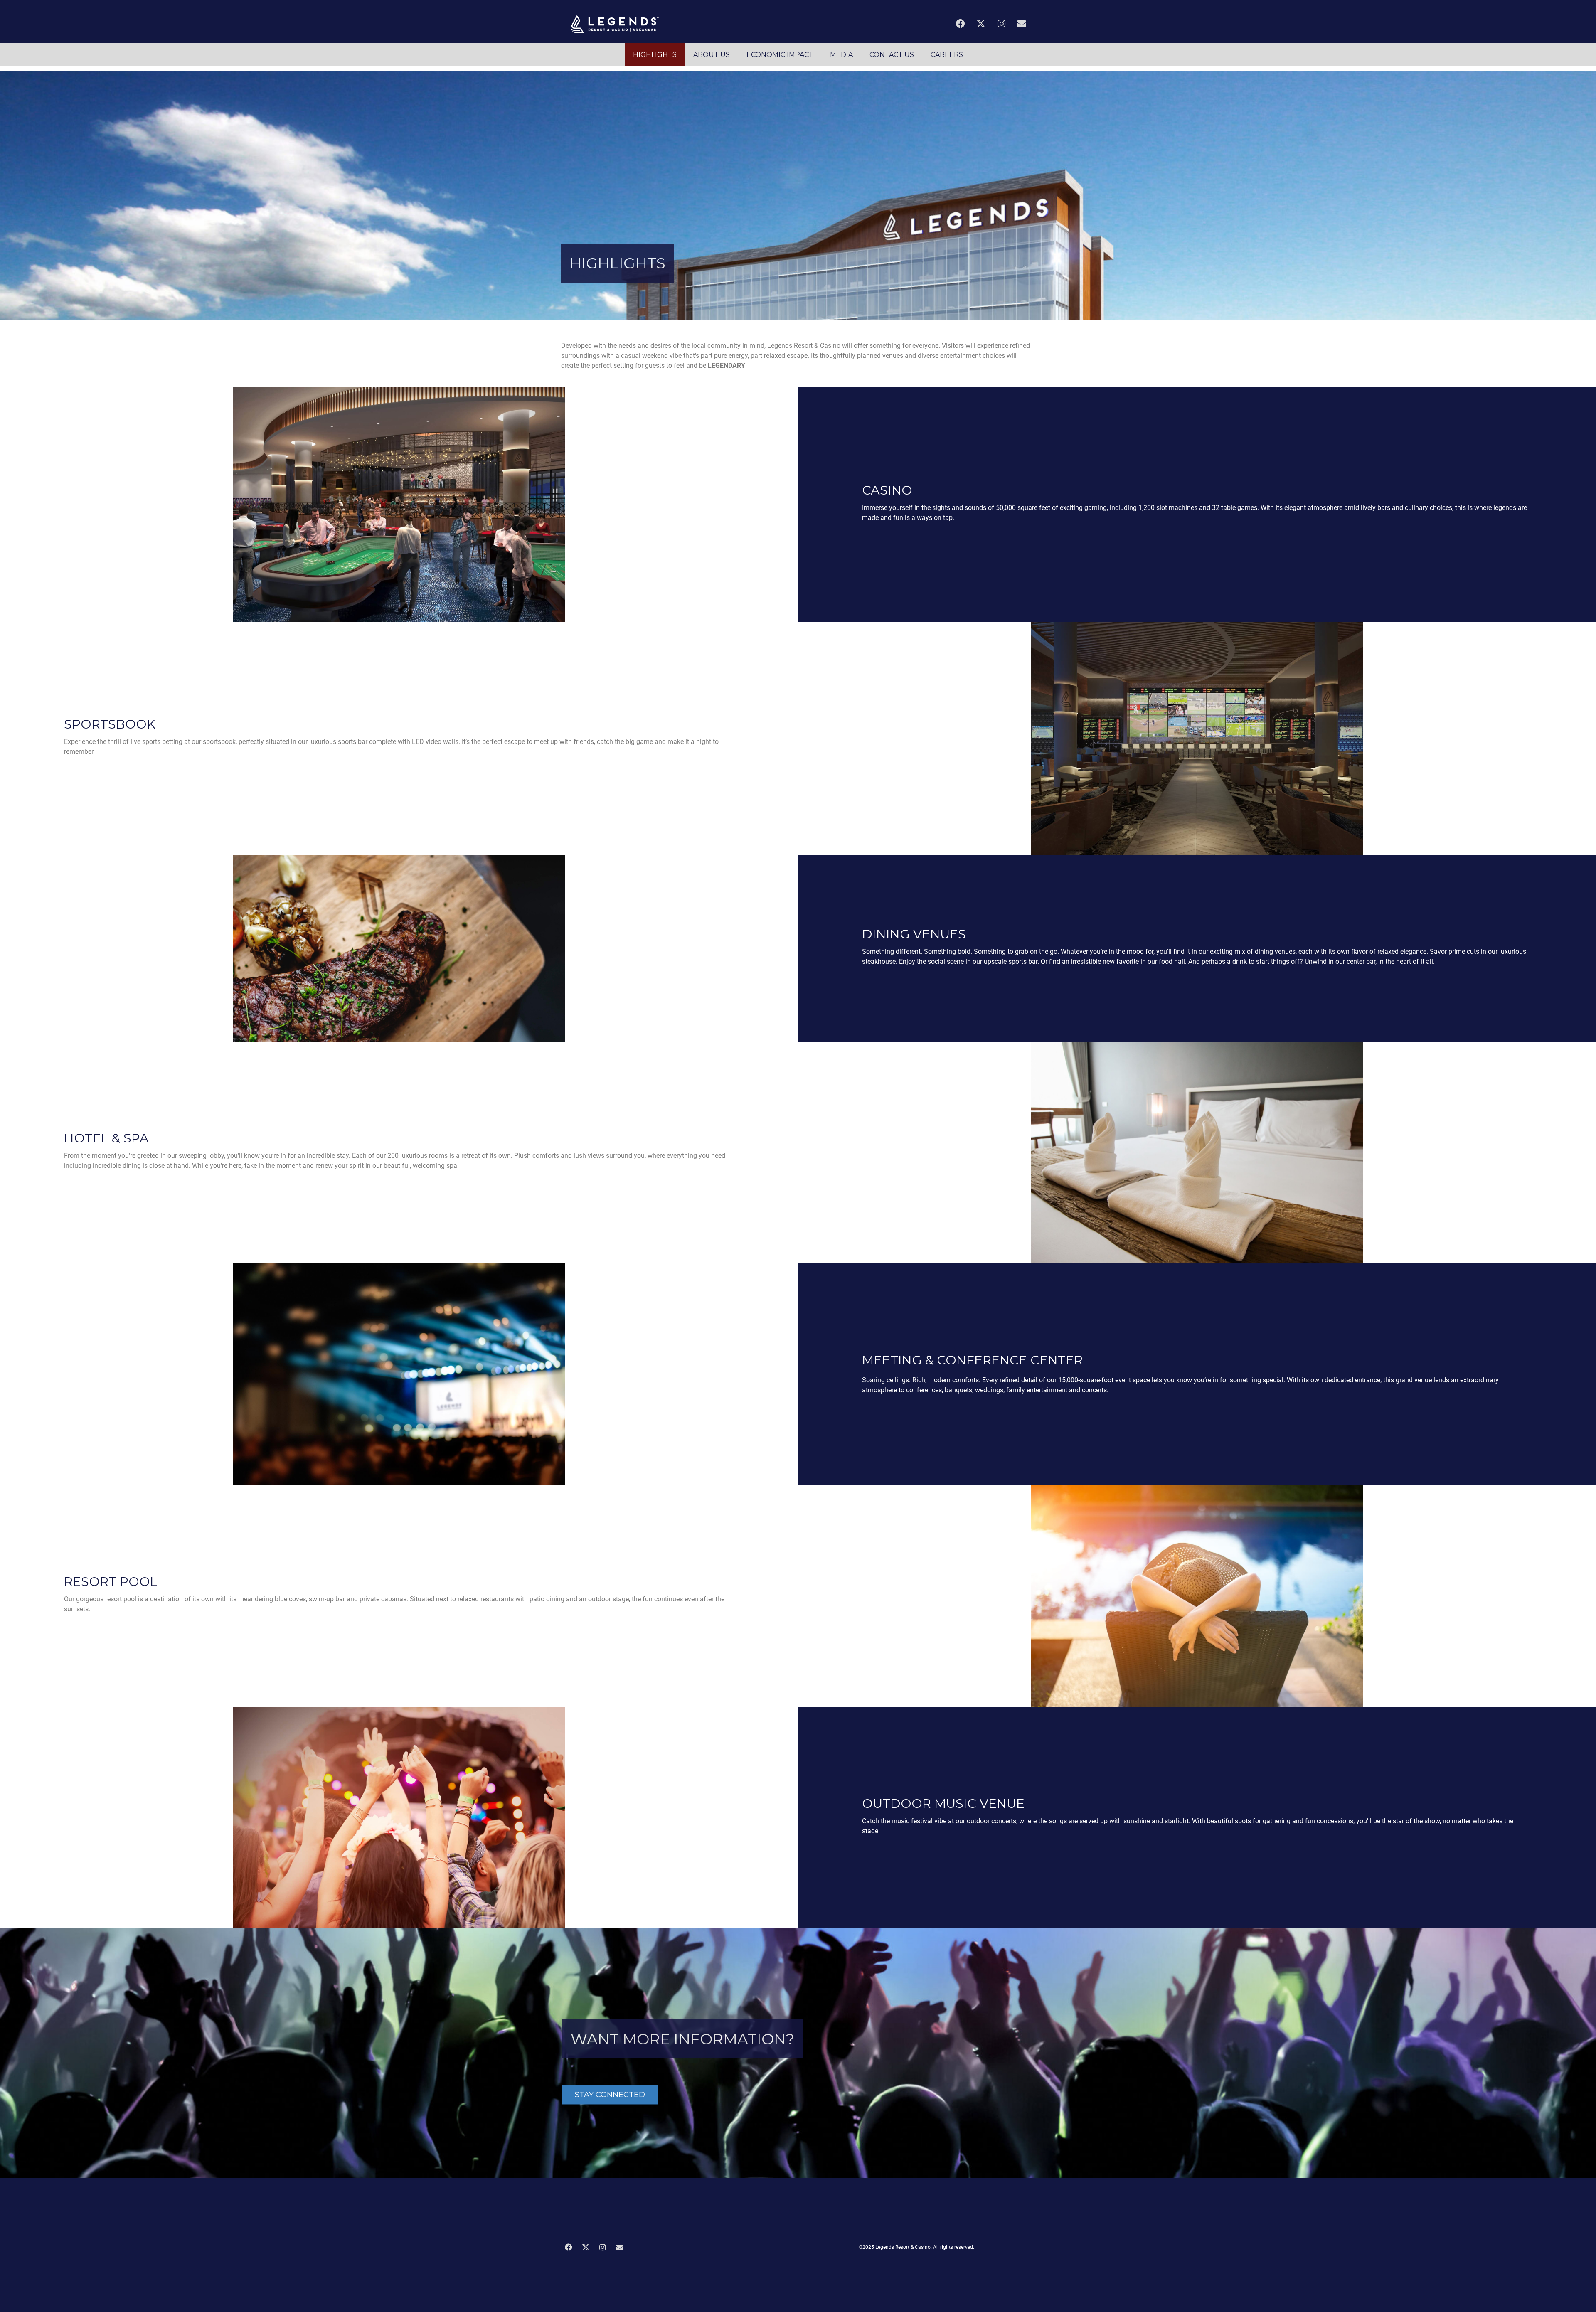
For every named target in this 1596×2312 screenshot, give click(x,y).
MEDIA (841, 55)
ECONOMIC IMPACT (780, 55)
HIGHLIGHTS (655, 55)
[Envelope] (1022, 24)
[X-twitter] (981, 24)
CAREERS (947, 55)
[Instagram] (1001, 24)
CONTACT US (892, 55)
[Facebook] (961, 24)
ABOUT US (712, 55)
